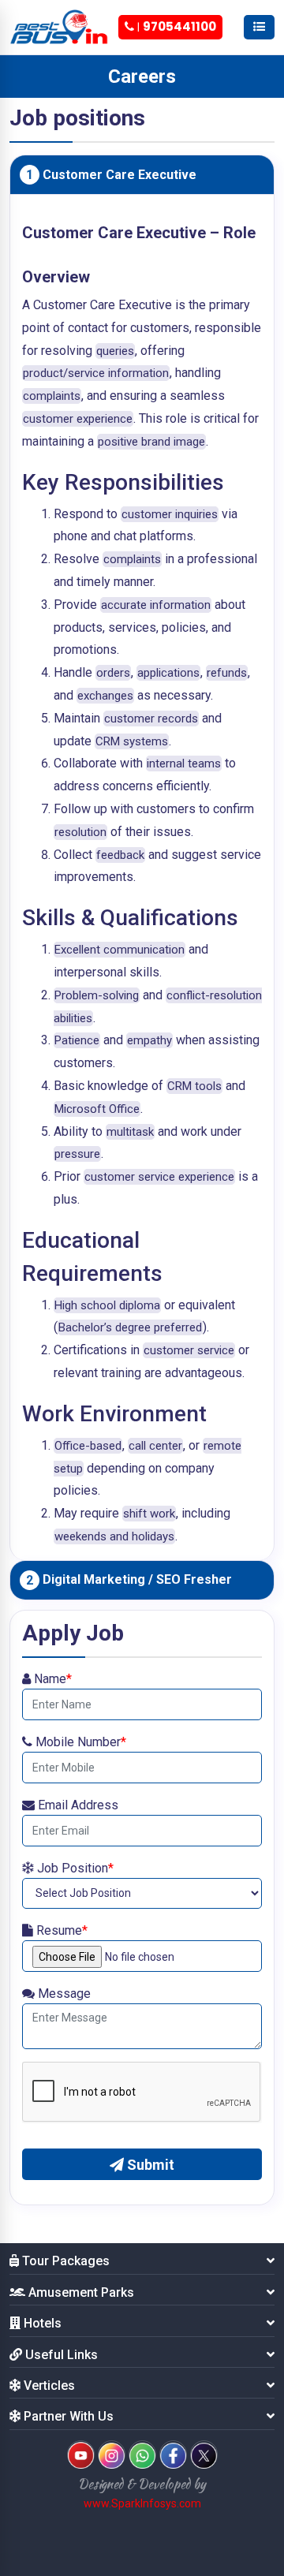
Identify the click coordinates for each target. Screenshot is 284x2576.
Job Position (74, 1868)
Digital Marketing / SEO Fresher (129, 1580)
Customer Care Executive (111, 175)
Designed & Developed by (142, 2484)
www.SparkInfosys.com (142, 2503)
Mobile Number (79, 1742)
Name (51, 1679)
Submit (149, 2165)
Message (63, 1994)
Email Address (77, 1805)
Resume (60, 1930)
